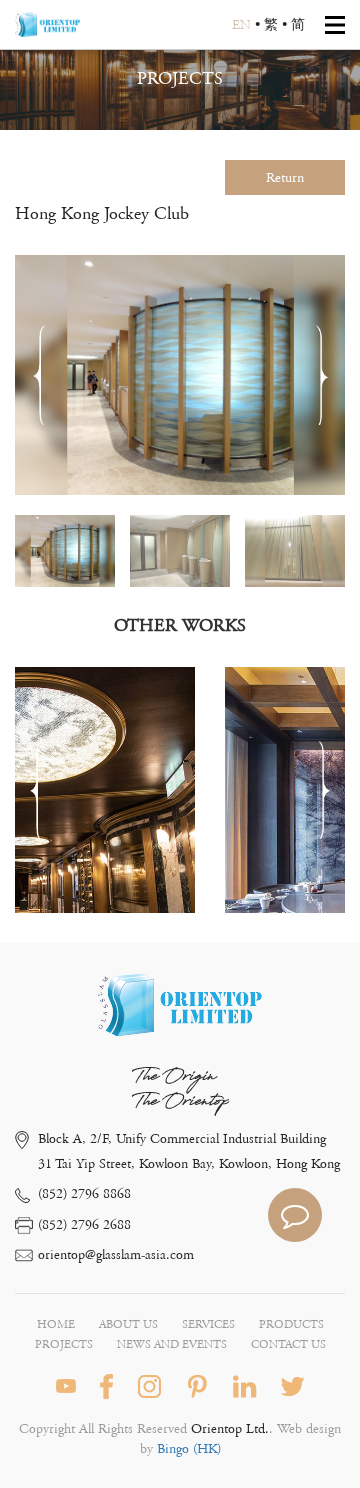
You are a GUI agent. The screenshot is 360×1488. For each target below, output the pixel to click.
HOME (56, 1324)
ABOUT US (128, 1324)
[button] (321, 375)
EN (241, 25)
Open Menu (335, 25)
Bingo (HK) (187, 1449)
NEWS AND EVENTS (172, 1344)
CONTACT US (288, 1344)
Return (285, 178)
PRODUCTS (291, 1324)
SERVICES (208, 1324)
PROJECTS (64, 1344)
